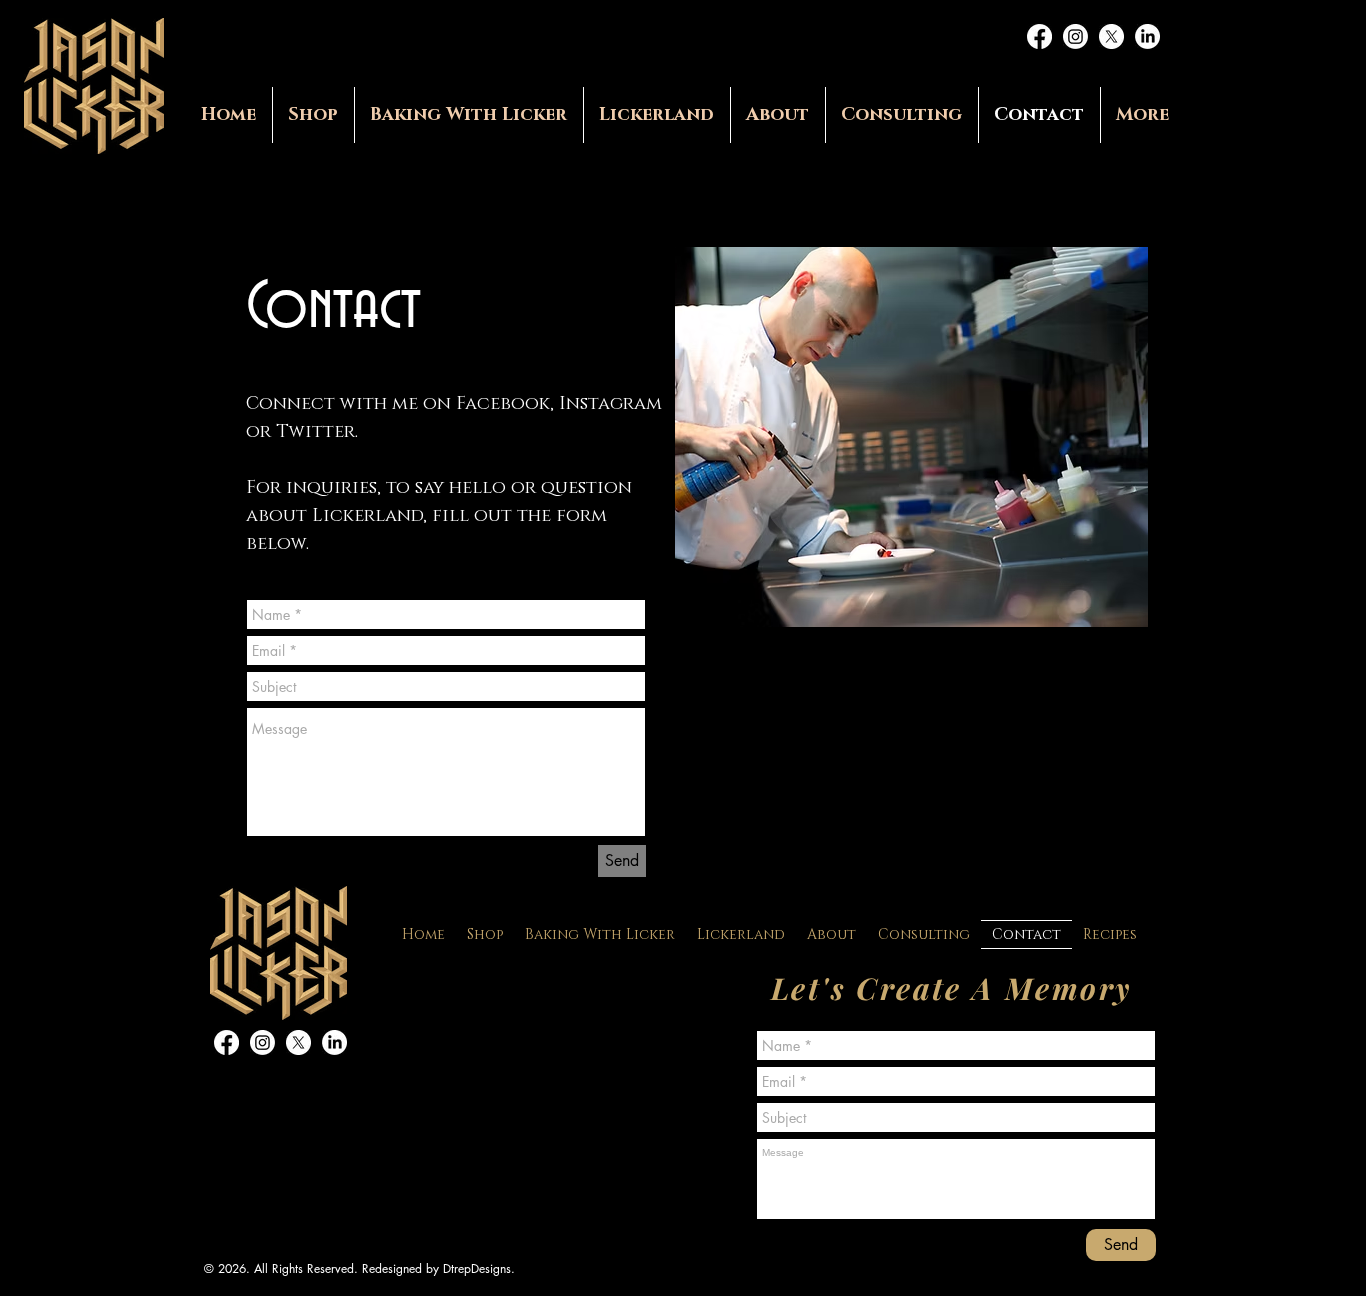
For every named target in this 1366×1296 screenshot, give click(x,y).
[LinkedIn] (1147, 36)
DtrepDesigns (477, 1268)
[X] (1111, 36)
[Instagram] (1075, 36)
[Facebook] (1039, 36)
